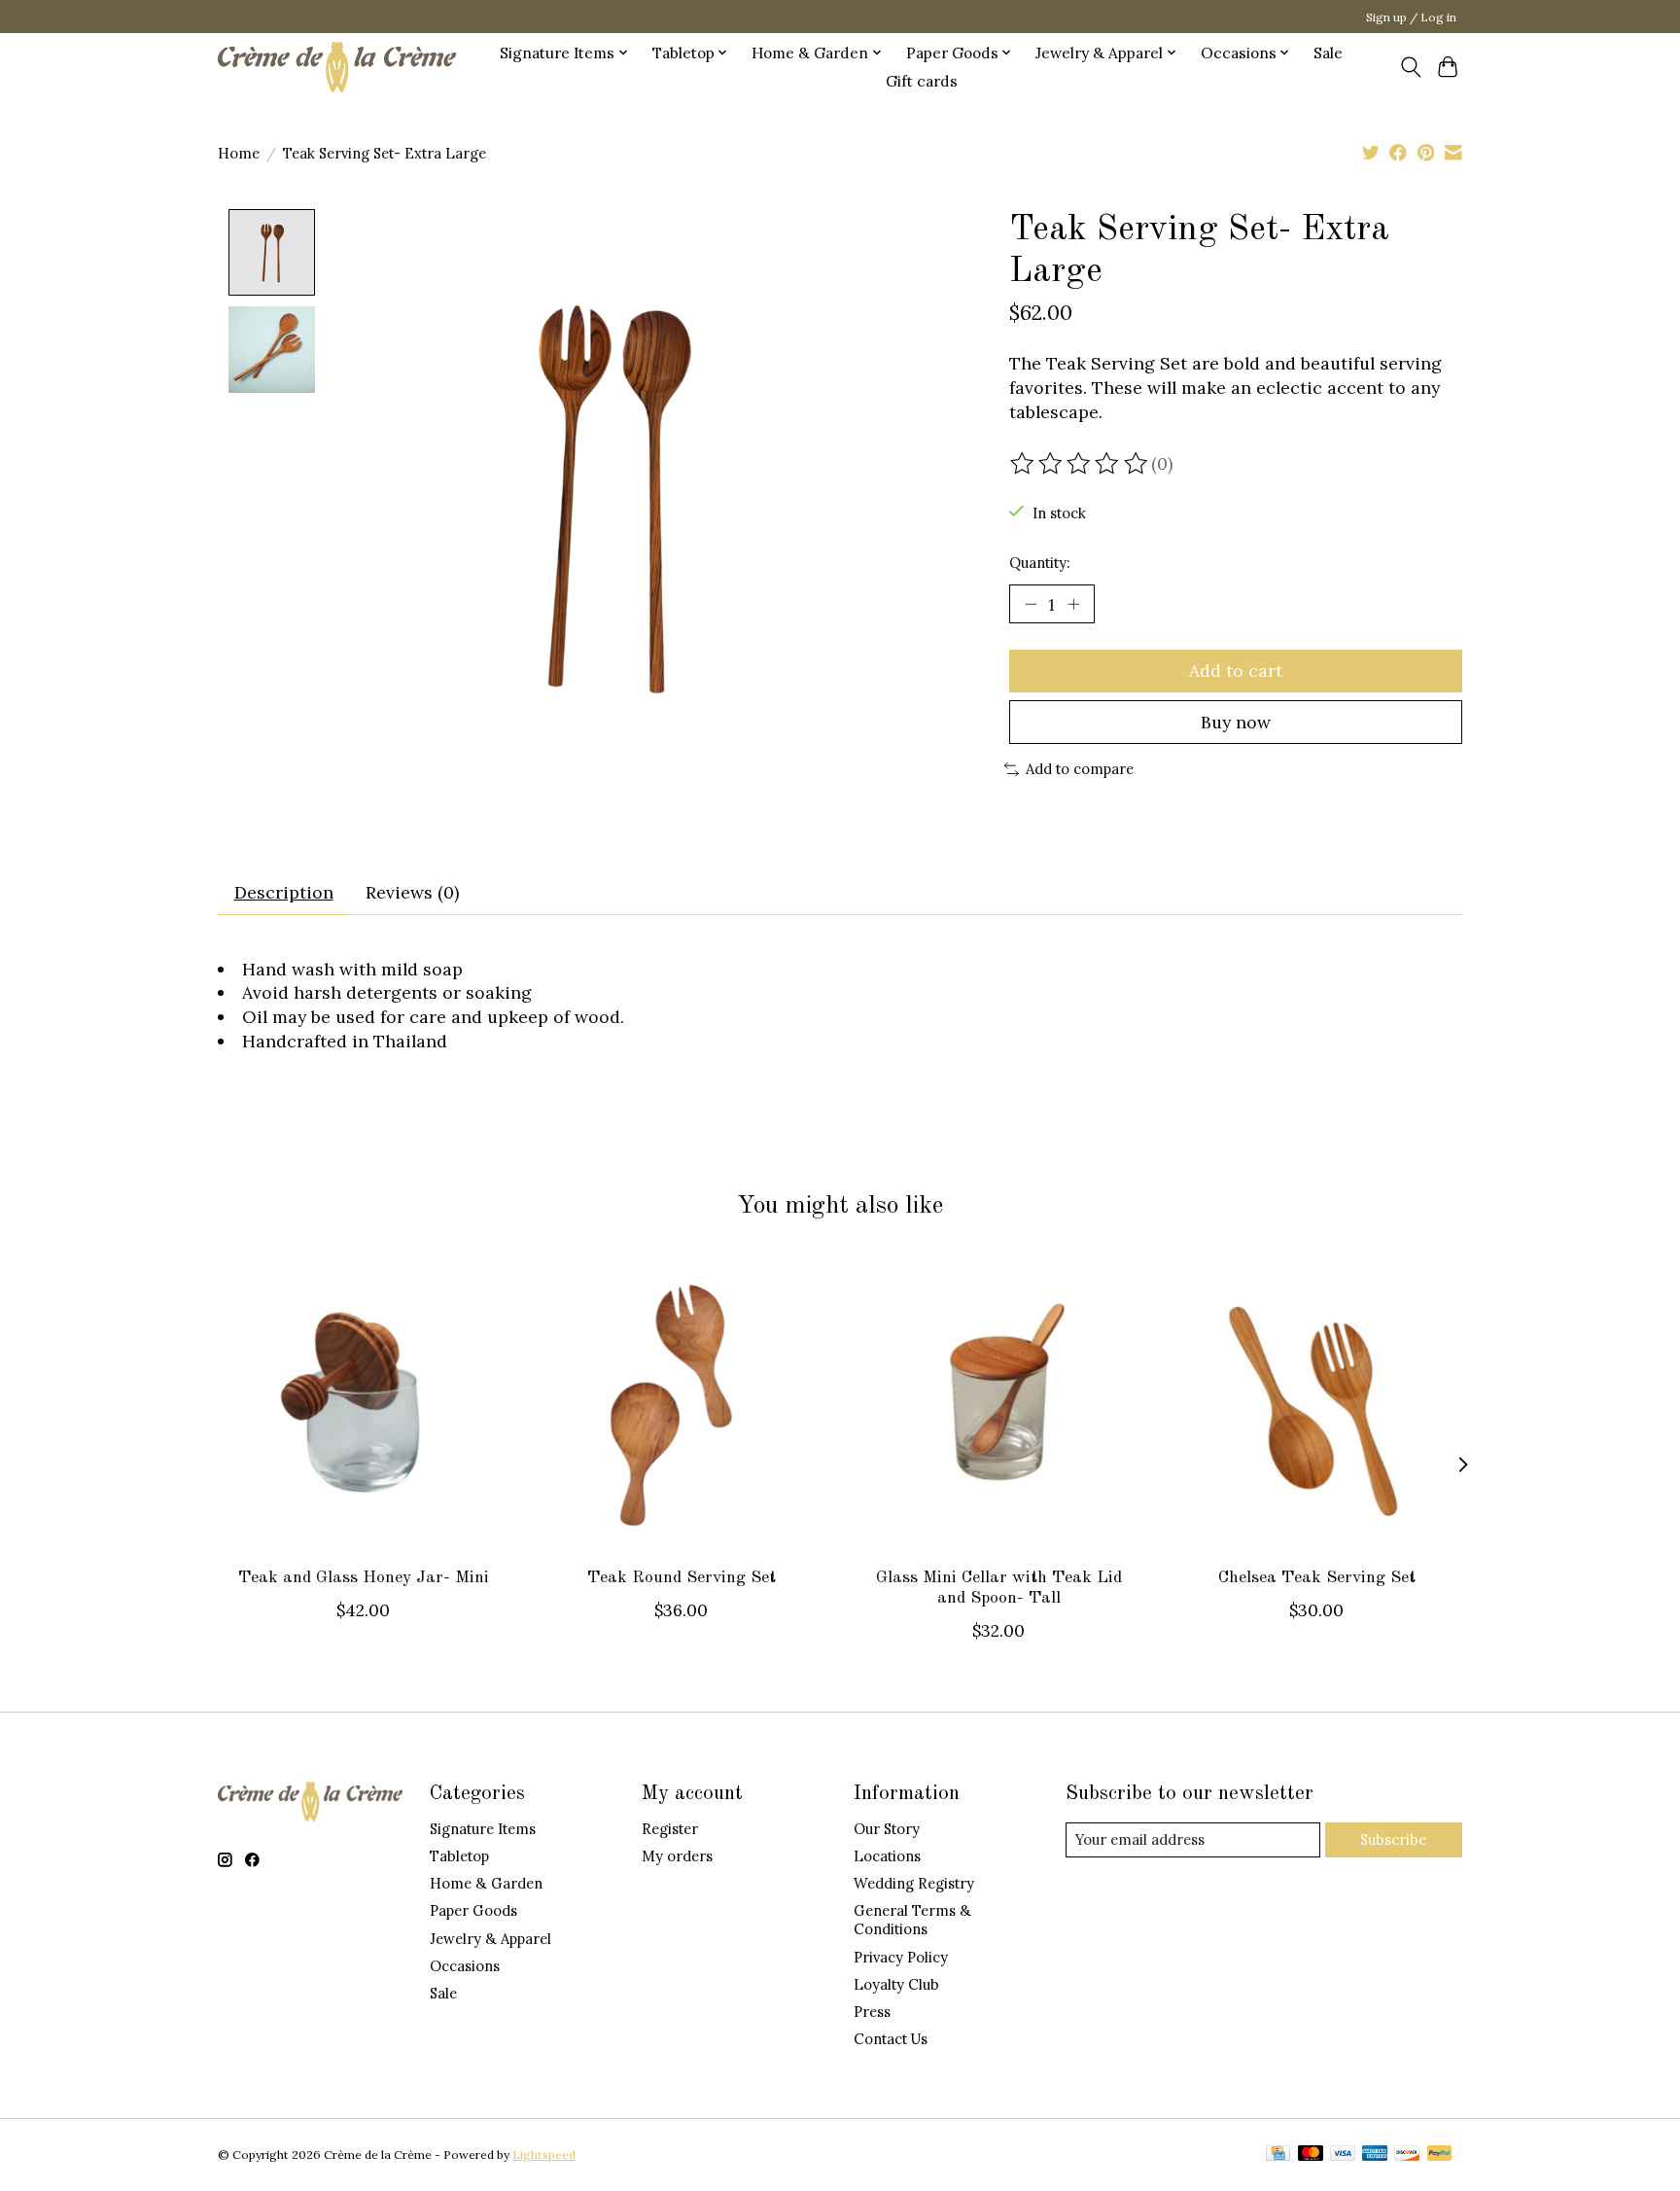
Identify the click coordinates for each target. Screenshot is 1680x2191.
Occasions (465, 1966)
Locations (887, 1856)
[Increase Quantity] (1073, 604)
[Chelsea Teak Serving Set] (1317, 1406)
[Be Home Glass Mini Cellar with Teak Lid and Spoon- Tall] (999, 1406)
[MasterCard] (1311, 2155)
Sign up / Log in (1411, 17)
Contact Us (891, 2039)
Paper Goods (473, 1910)
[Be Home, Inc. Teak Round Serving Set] (681, 1406)
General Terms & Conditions (912, 1920)
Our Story (887, 1829)
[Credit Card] (1278, 2155)
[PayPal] (1440, 2155)
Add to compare (1080, 769)
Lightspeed (544, 2155)
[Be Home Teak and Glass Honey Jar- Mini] (363, 1406)
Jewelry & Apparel (490, 1939)
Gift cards (922, 81)
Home (239, 153)
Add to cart (1236, 671)
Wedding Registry (914, 1883)
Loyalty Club (896, 1984)
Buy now (1236, 722)
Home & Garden (486, 1883)
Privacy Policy (901, 1957)
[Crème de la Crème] (337, 67)
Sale (1328, 53)
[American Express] (1375, 2155)
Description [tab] (284, 892)
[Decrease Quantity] (1031, 604)
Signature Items (483, 1829)
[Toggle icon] (1410, 67)
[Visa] (1343, 2155)
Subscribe (1393, 1839)
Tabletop (459, 1856)
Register (670, 1829)
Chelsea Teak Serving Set (1317, 1578)
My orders (677, 1856)
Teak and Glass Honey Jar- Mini (364, 1578)
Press (872, 2012)
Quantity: (1039, 563)
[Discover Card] (1407, 2155)
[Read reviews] (1080, 464)
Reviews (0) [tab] (412, 892)
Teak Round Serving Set (682, 1578)
